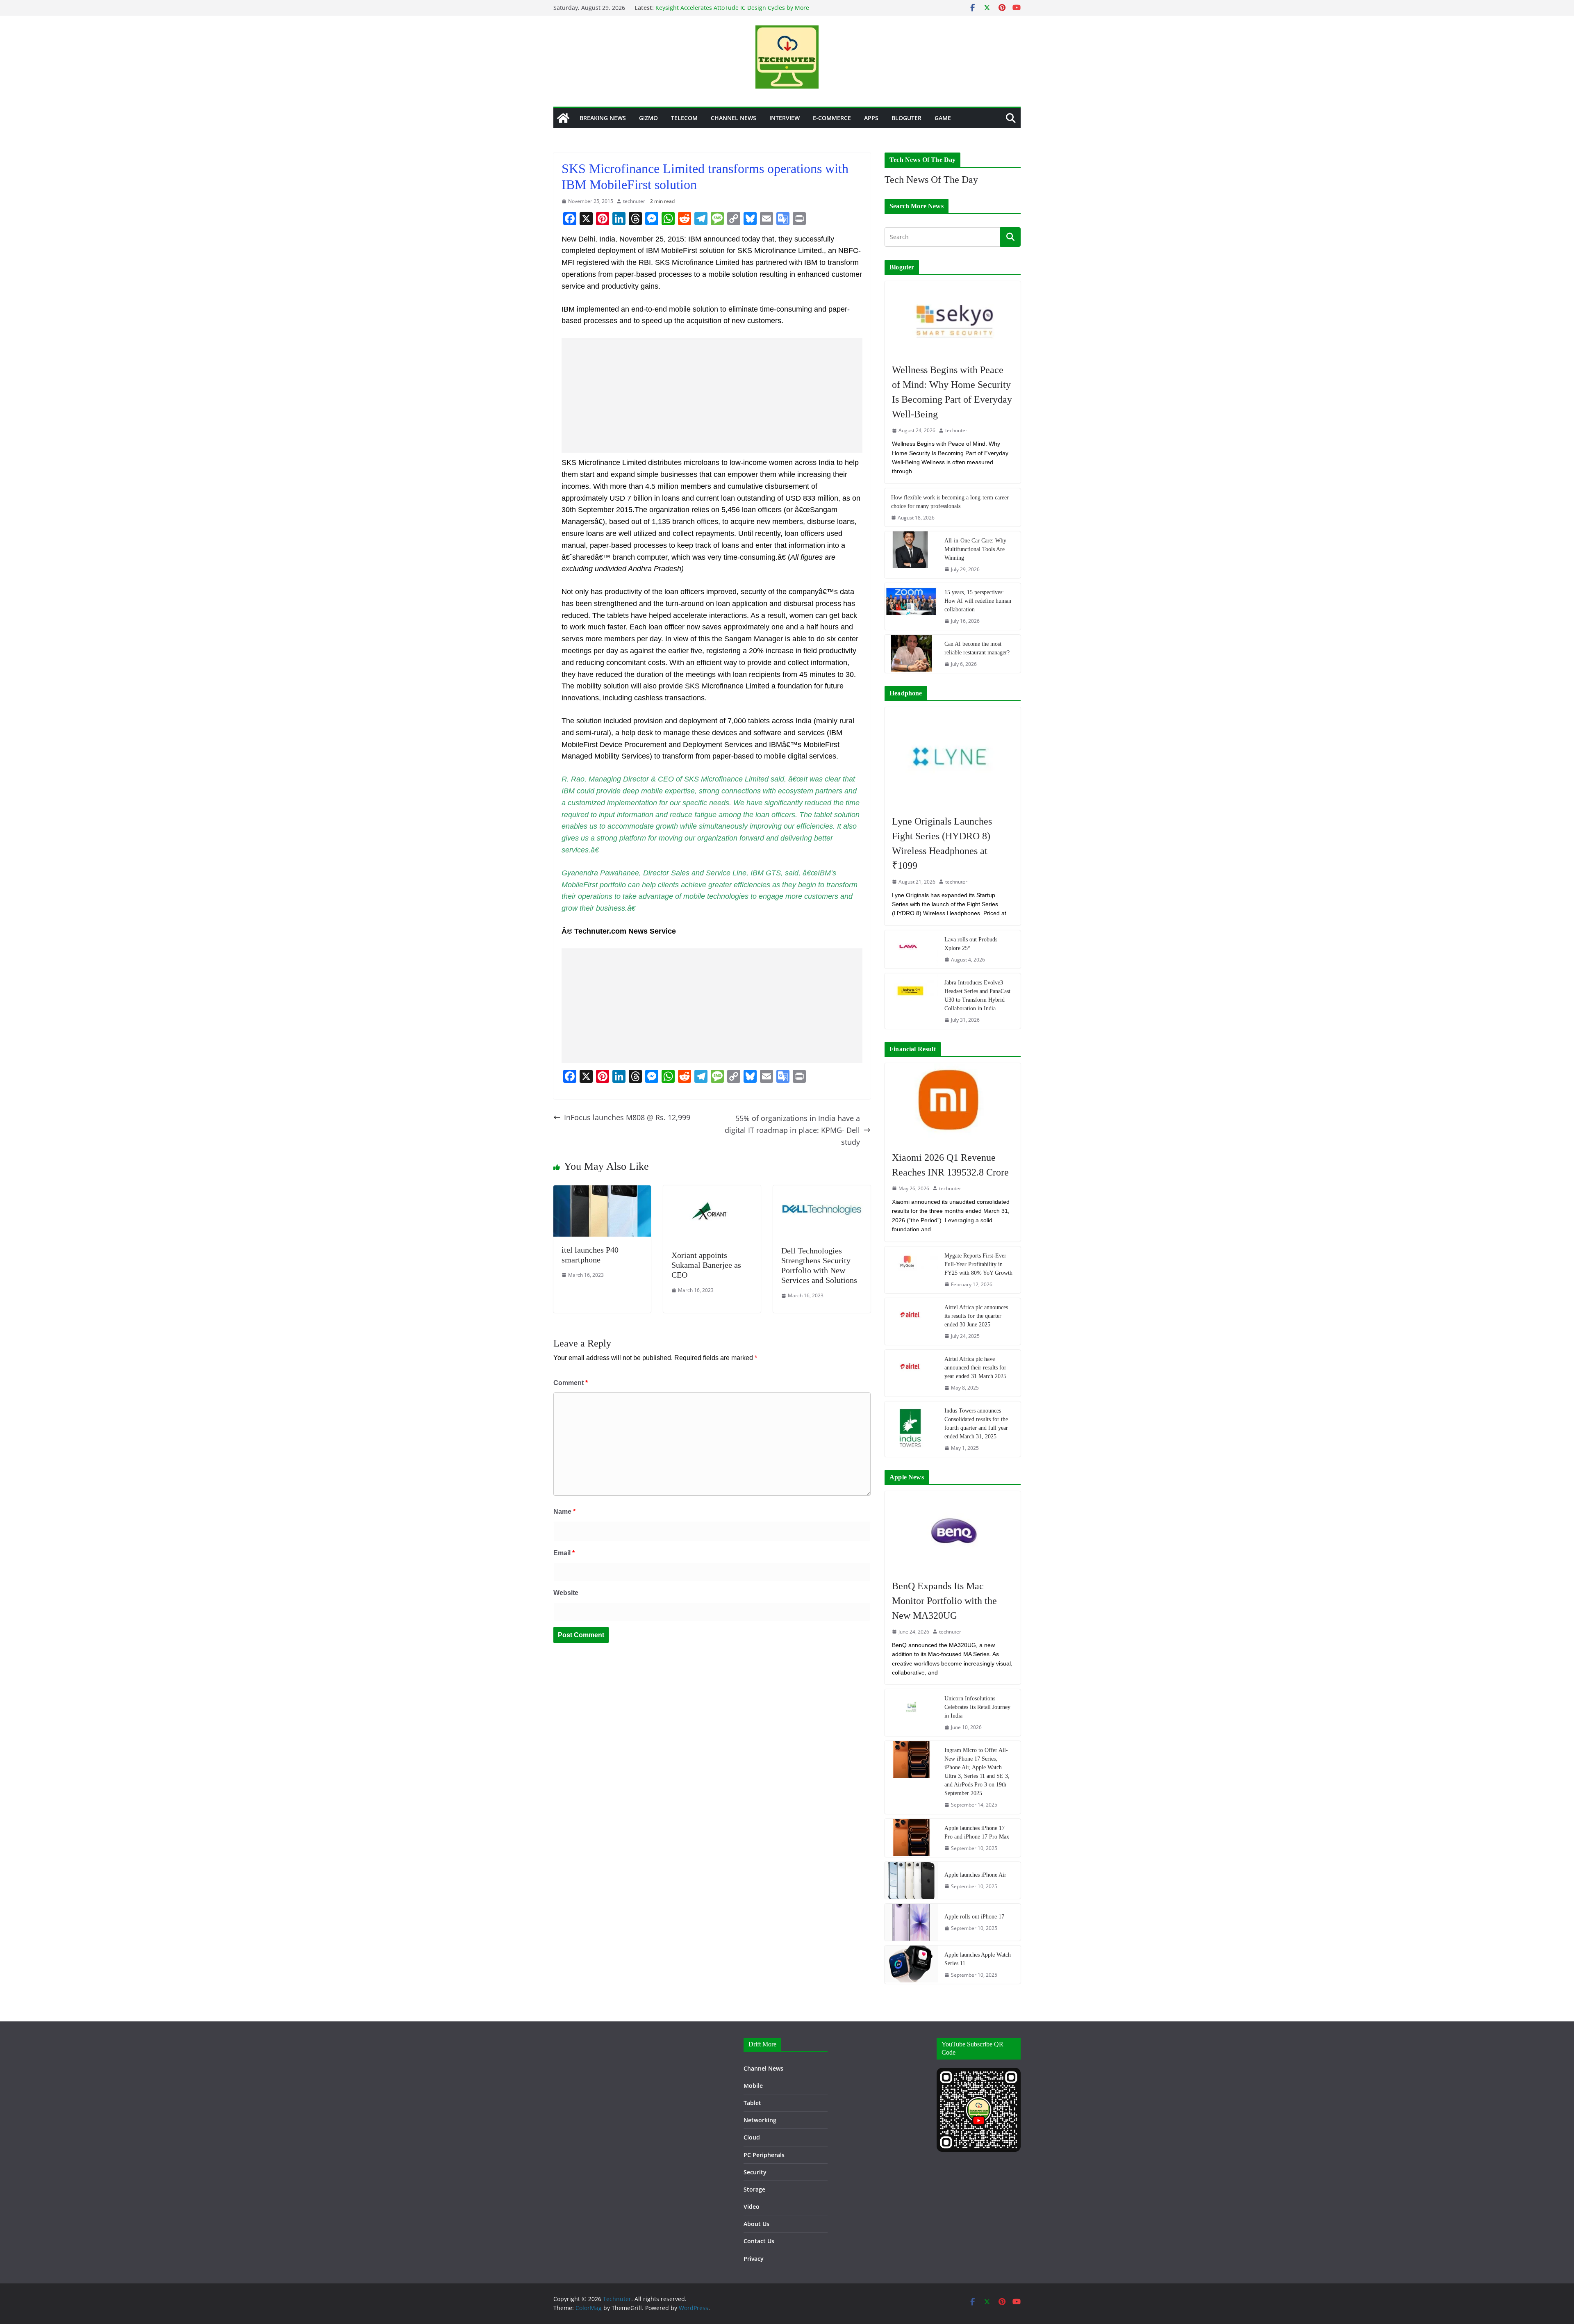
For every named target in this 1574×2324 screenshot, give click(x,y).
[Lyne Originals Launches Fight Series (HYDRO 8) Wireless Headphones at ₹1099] (953, 757)
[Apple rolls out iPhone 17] (911, 1922)
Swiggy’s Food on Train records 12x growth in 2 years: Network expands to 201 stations (729, 11)
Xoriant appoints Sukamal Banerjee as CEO (706, 1265)
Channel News (734, 118)
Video (752, 2207)
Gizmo (648, 118)
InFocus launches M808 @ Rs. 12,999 (627, 1117)
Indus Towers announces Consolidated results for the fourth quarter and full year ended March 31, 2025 (976, 1424)
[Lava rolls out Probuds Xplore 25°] (911, 949)
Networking (760, 2120)
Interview (785, 118)
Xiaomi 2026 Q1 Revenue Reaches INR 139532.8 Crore (950, 1165)
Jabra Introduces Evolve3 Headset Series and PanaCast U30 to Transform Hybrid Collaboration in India (977, 996)
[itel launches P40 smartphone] (602, 1191)
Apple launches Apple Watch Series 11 (978, 1959)
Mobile (753, 2086)
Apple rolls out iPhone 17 (974, 1917)
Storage (754, 2189)
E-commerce (832, 118)
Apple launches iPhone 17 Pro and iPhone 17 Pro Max (977, 1832)
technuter (634, 201)
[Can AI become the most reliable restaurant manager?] (911, 654)
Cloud (752, 2137)
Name (564, 1512)
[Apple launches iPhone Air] (911, 1880)
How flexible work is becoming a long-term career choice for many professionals (950, 502)
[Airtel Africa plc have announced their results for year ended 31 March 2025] (911, 1373)
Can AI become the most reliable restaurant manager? (977, 648)
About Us (756, 2224)
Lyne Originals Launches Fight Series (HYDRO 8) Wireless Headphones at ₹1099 (942, 843)
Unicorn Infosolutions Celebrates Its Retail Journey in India (977, 1707)
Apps (871, 118)
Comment (571, 1383)
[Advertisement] (712, 395)
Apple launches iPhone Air (975, 1875)
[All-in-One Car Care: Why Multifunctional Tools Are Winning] (911, 555)
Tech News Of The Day (931, 180)
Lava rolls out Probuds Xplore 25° (971, 944)
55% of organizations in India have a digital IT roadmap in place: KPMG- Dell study (792, 1130)
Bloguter (906, 118)
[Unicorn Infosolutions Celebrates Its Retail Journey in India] (911, 1713)
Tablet (752, 2103)
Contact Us (759, 2241)
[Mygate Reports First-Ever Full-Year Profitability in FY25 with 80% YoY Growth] (911, 1270)
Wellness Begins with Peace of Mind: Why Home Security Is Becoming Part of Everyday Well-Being (952, 392)
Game (943, 118)
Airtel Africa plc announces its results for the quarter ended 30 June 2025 (976, 1316)
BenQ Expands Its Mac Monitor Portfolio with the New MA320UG (944, 1601)
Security (755, 2172)
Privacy (754, 2259)
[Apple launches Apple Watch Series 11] (911, 1965)
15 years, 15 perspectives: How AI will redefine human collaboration (978, 601)
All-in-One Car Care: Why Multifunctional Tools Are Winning (975, 549)
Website (566, 1593)
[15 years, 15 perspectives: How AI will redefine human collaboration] (911, 606)
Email (564, 1553)
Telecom (684, 118)
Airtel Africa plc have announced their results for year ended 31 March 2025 (975, 1368)
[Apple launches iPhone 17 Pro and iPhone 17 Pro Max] (911, 1838)
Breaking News (603, 118)
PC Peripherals (764, 2155)
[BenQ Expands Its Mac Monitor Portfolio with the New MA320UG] (953, 1531)
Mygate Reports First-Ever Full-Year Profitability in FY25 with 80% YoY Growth (978, 1264)
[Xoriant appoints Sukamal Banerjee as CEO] (712, 1191)
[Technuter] (563, 118)
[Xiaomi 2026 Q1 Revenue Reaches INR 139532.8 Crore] (953, 1103)
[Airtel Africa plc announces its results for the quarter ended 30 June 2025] (911, 1321)
